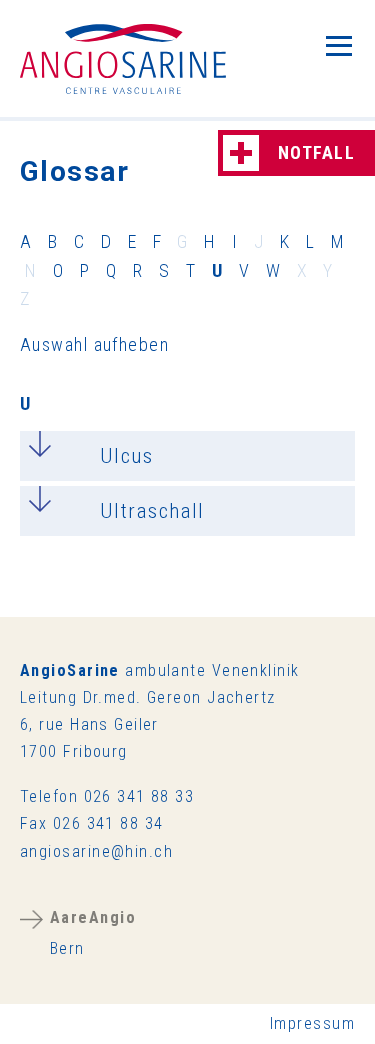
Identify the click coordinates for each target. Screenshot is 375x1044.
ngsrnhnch (101, 851)
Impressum (312, 1023)
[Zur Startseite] (123, 59)
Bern (93, 932)
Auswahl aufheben (94, 344)
